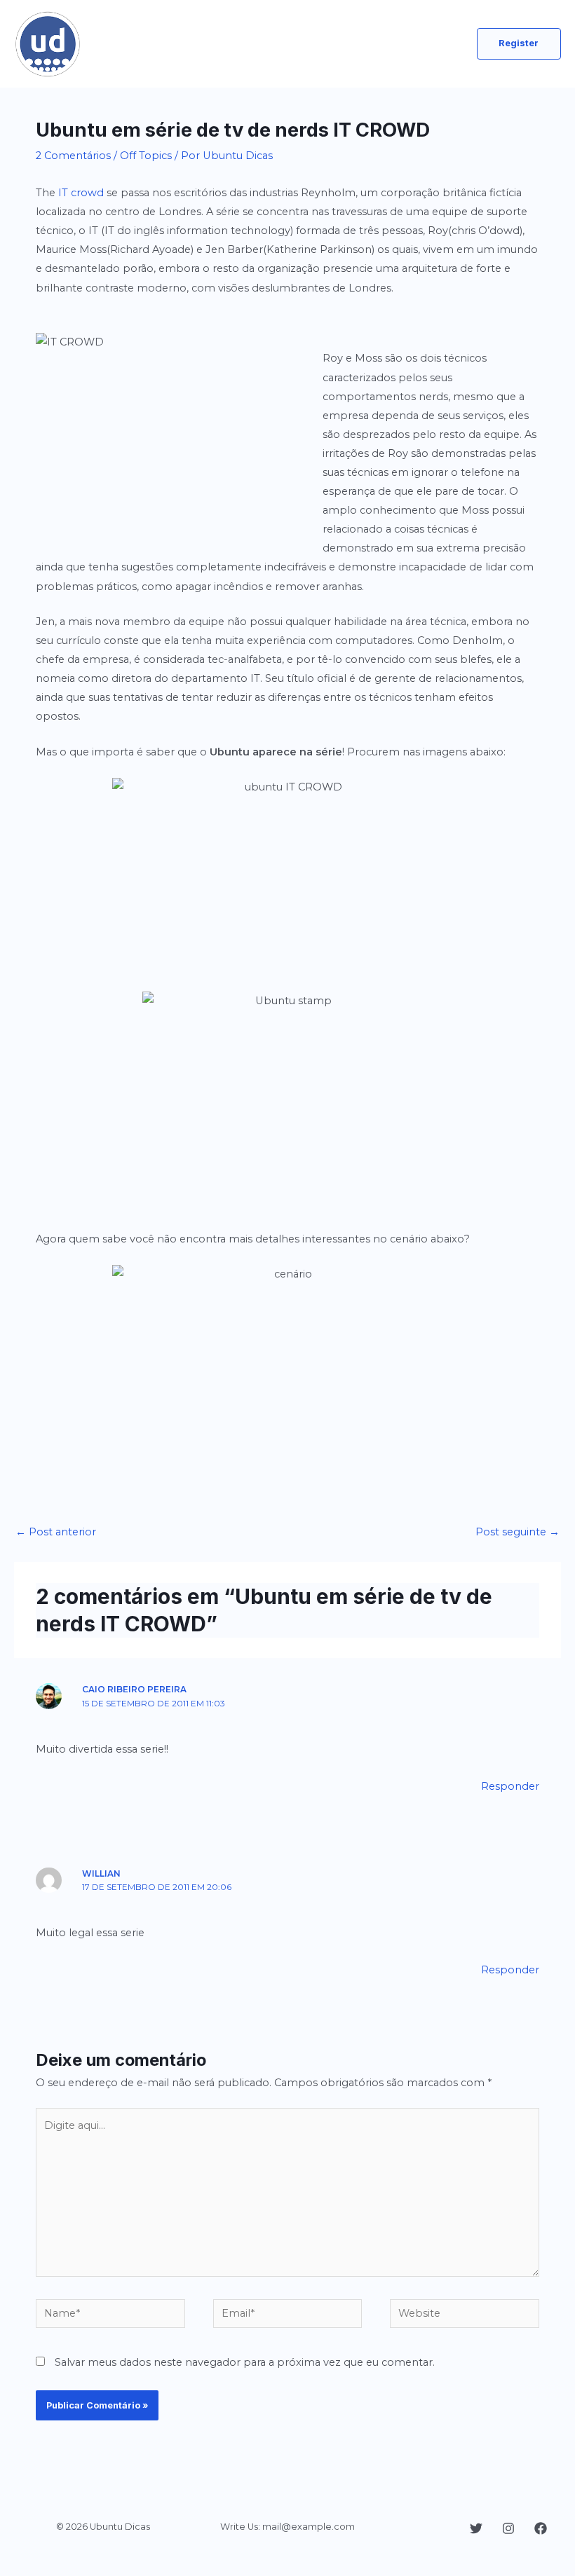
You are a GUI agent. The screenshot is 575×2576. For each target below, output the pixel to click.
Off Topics (146, 156)
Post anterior (56, 1532)
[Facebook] (541, 2528)
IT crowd (81, 193)
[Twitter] (476, 2528)
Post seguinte (517, 1532)
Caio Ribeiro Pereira (134, 1690)
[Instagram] (508, 2528)
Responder (510, 1786)
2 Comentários (73, 156)
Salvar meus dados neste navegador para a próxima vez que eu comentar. (245, 2362)
